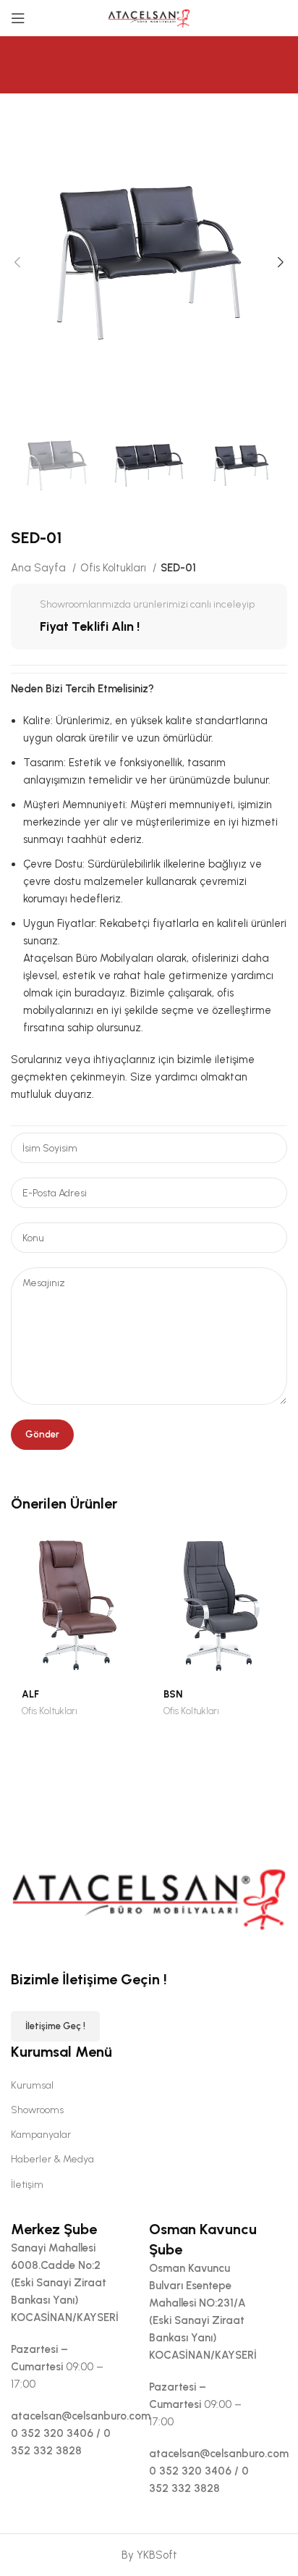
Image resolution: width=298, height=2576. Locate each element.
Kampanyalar (41, 2135)
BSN (173, 1694)
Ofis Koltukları (115, 568)
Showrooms (37, 2110)
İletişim (27, 2185)
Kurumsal (32, 2085)
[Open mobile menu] (18, 18)
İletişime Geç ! (55, 2026)
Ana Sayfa (40, 568)
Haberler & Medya (52, 2159)
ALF (30, 1694)
